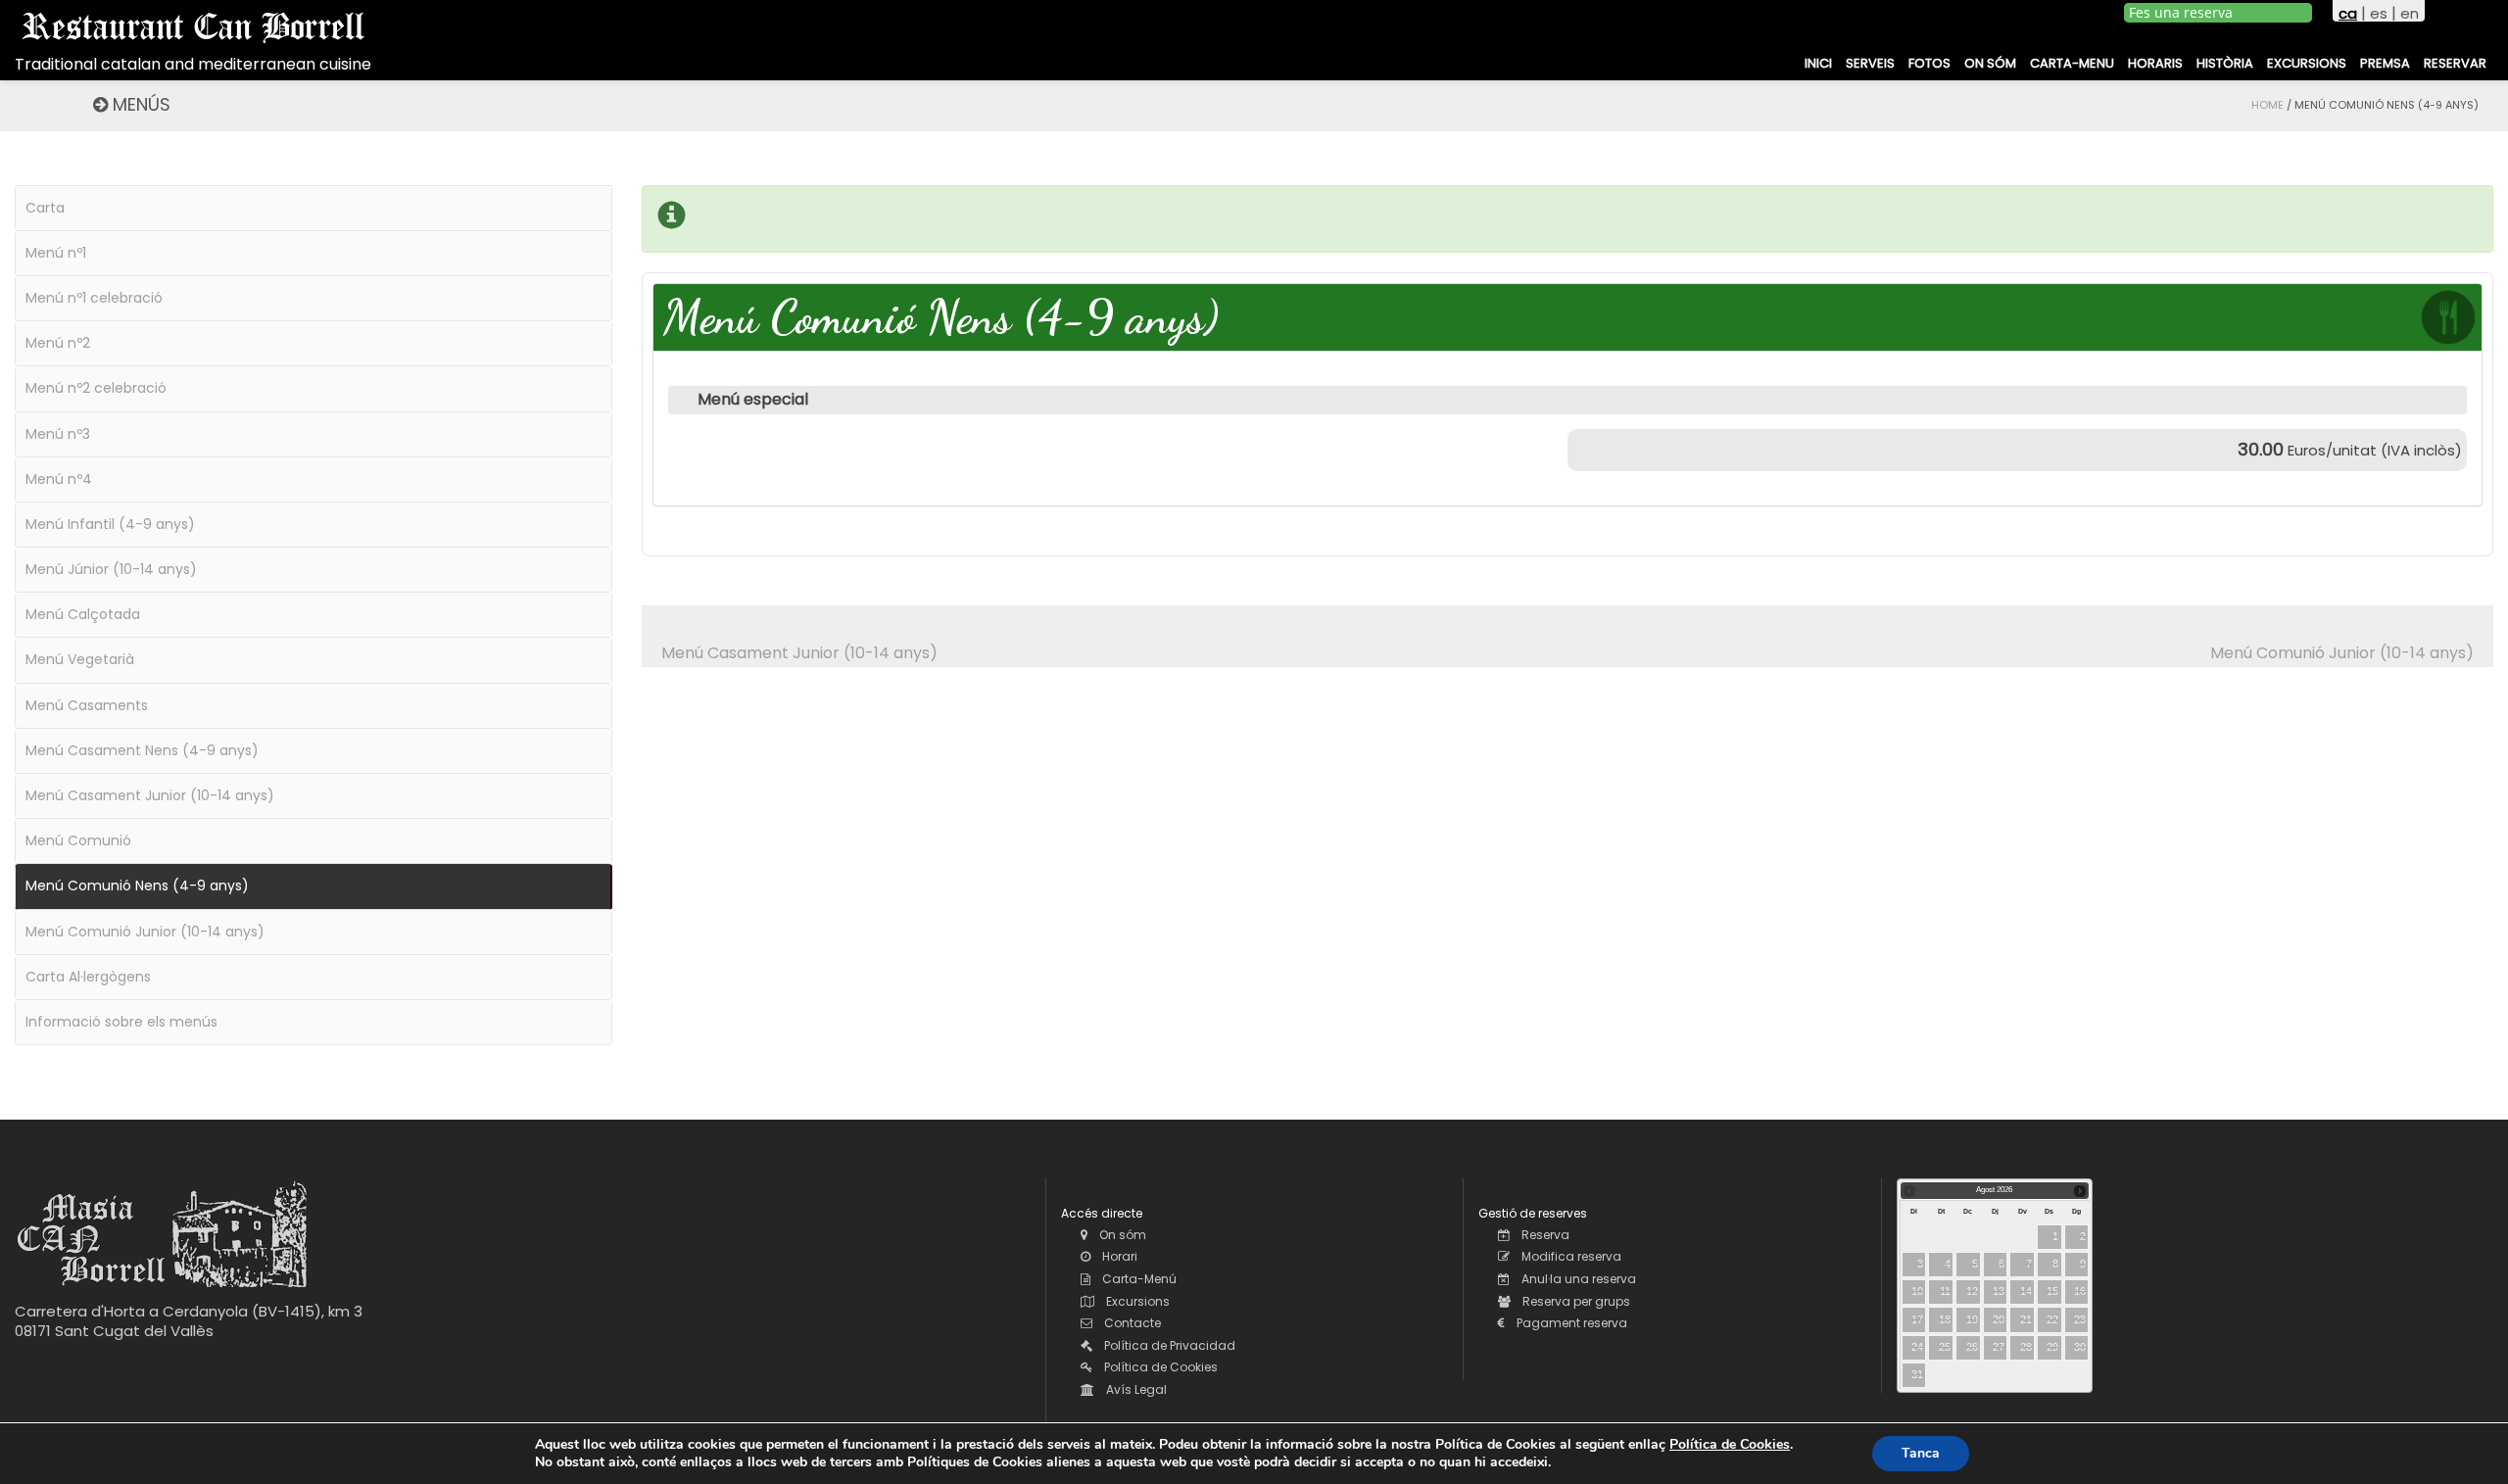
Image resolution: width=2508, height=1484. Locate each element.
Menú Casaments (87, 705)
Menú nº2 (58, 343)
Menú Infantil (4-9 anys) (110, 524)
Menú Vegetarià (80, 659)
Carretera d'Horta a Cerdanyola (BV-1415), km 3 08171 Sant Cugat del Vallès (189, 1321)
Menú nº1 (56, 253)
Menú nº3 (58, 434)
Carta (45, 208)
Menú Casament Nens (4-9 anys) (142, 750)
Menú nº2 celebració (96, 388)
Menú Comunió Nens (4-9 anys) (137, 886)
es (2379, 13)
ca (2348, 13)
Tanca (1921, 1453)
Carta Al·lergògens (88, 977)
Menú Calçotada (83, 614)
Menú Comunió (78, 840)
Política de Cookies (1730, 1444)
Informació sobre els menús (121, 1022)
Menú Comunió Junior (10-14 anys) (2342, 653)
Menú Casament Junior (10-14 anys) (799, 653)
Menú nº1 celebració (94, 298)
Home (2267, 105)
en (2410, 13)
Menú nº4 (59, 479)
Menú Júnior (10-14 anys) (111, 569)
